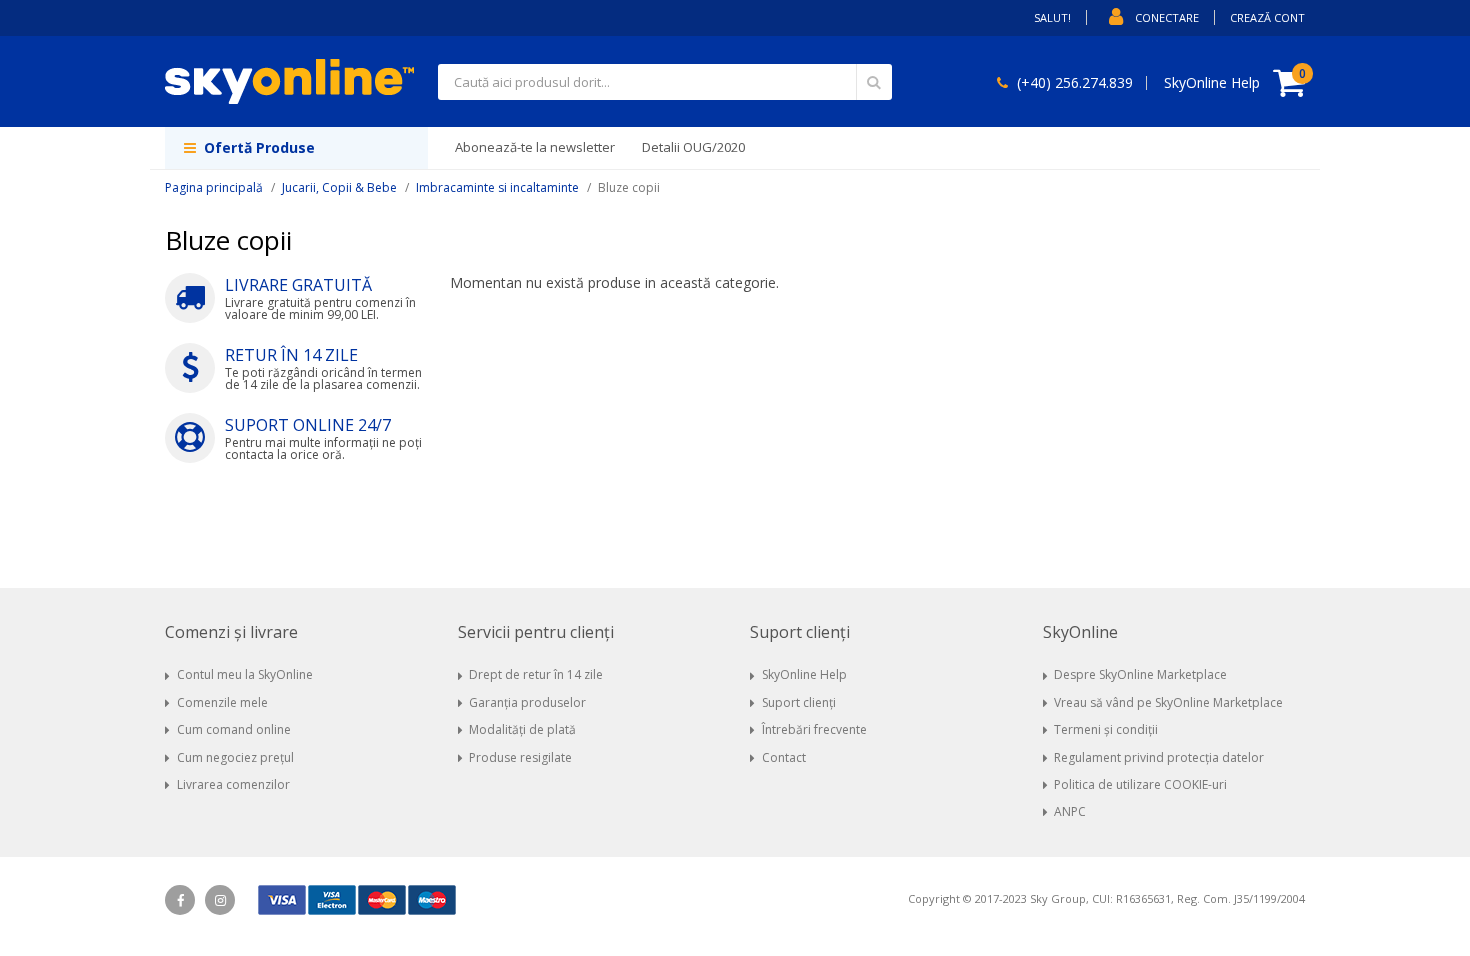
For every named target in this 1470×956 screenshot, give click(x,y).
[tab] (296, 632)
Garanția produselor (527, 702)
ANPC (1070, 811)
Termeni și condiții (1106, 729)
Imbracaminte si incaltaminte (497, 187)
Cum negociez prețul (235, 757)
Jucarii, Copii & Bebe (339, 187)
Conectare (1167, 17)
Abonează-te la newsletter (535, 147)
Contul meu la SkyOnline (245, 674)
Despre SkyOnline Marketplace (1140, 674)
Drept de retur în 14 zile (536, 674)
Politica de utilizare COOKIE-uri (1140, 784)
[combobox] (665, 82)
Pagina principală (214, 187)
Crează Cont (1267, 17)
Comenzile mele (222, 702)
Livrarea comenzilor (233, 784)
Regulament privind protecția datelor (1159, 757)
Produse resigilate (520, 757)
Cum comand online (234, 729)
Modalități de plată (522, 729)
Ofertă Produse (257, 147)
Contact (784, 757)
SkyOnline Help (804, 674)
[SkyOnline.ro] (289, 81)
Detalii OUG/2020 (693, 147)
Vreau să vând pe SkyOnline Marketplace (1168, 702)
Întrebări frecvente (814, 729)
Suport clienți (799, 702)
